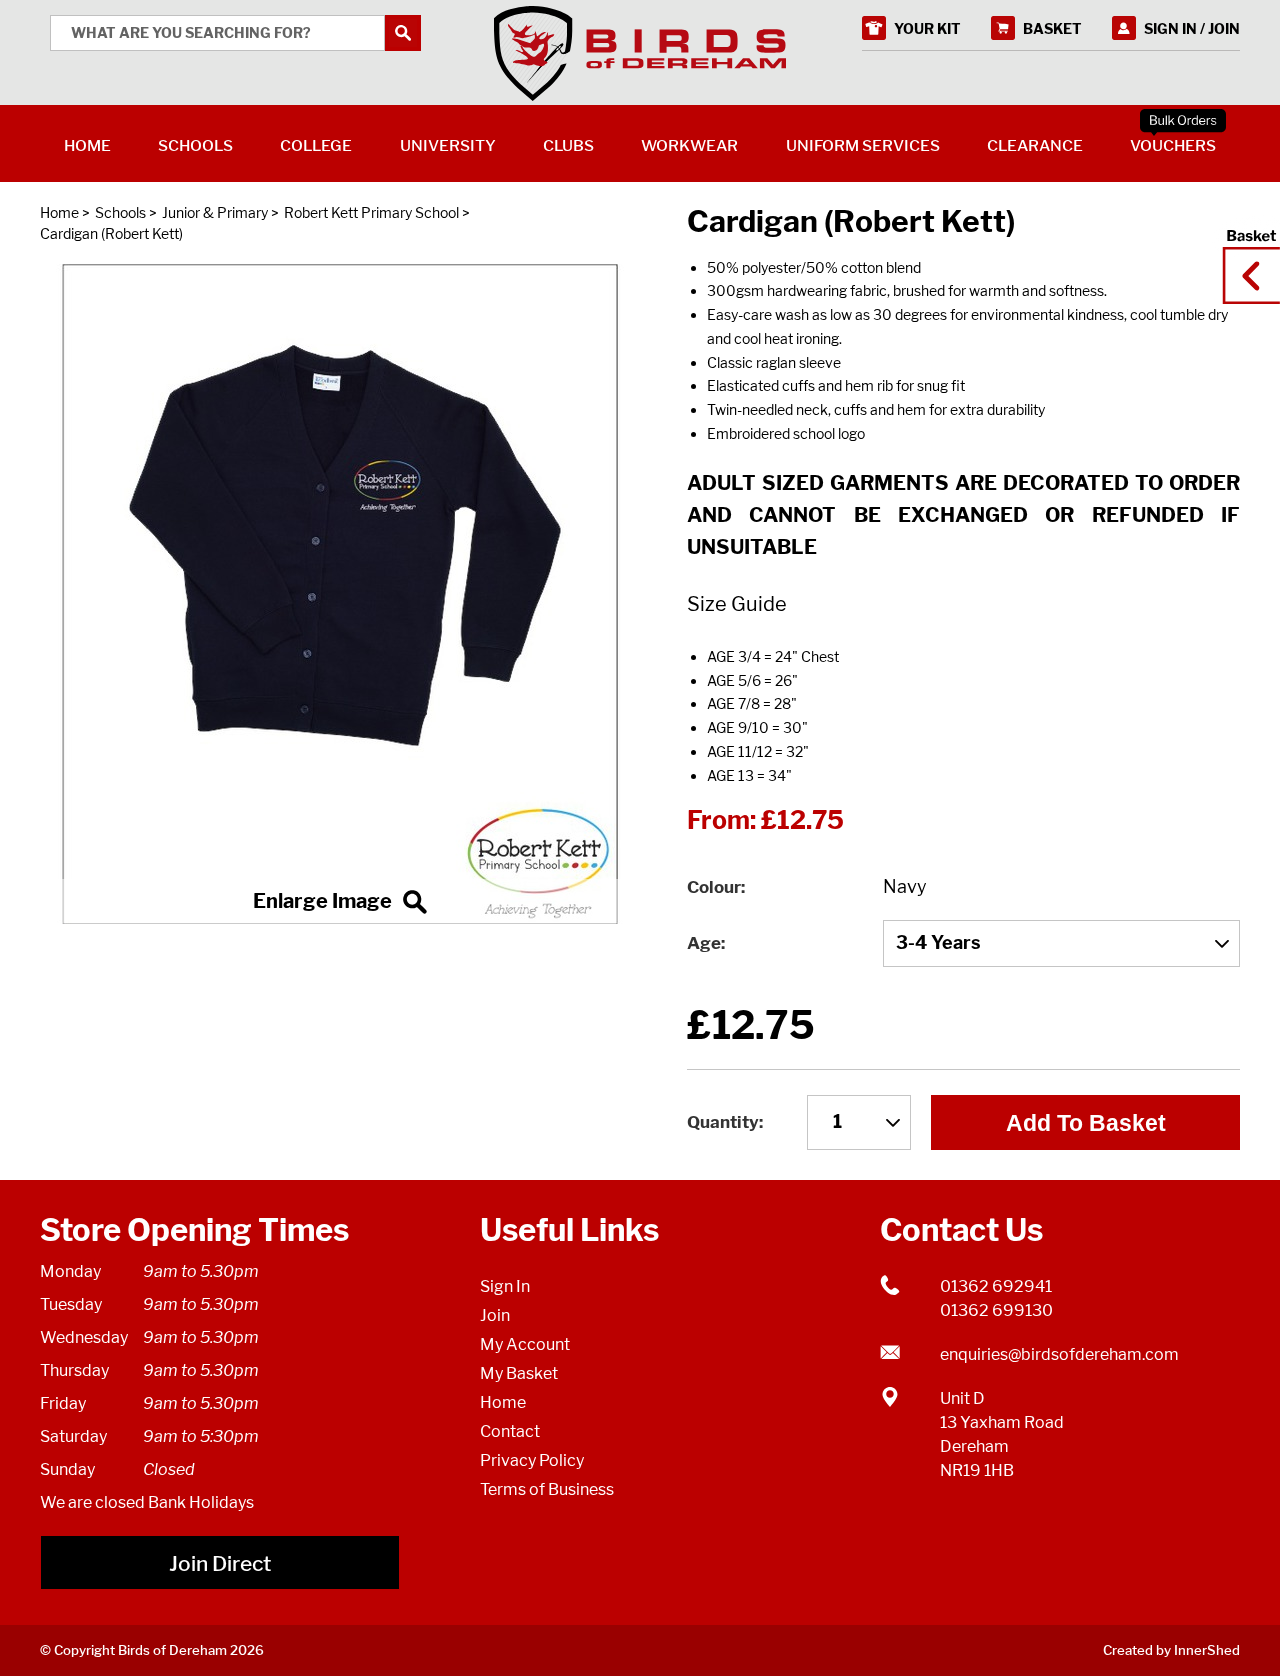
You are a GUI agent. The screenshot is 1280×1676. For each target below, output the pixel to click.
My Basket (519, 1373)
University (448, 145)
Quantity (723, 1122)
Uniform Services (863, 145)
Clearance (1035, 145)
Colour (714, 887)
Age (704, 943)
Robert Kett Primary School (371, 212)
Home (59, 212)
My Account (525, 1344)
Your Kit (927, 28)
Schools (120, 212)
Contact (510, 1431)
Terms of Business (547, 1489)
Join (495, 1315)
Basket (1245, 257)
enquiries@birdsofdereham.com (1059, 1354)
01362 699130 (996, 1310)
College (316, 145)
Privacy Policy (532, 1460)
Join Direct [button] (220, 1563)
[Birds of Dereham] (640, 54)
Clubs (568, 145)
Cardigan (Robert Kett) (111, 233)
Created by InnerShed (1171, 1650)
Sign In (505, 1286)
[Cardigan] (340, 594)
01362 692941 (996, 1286)
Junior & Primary (215, 212)
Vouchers (1173, 145)
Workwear (689, 145)
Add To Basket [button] (1086, 1123)
